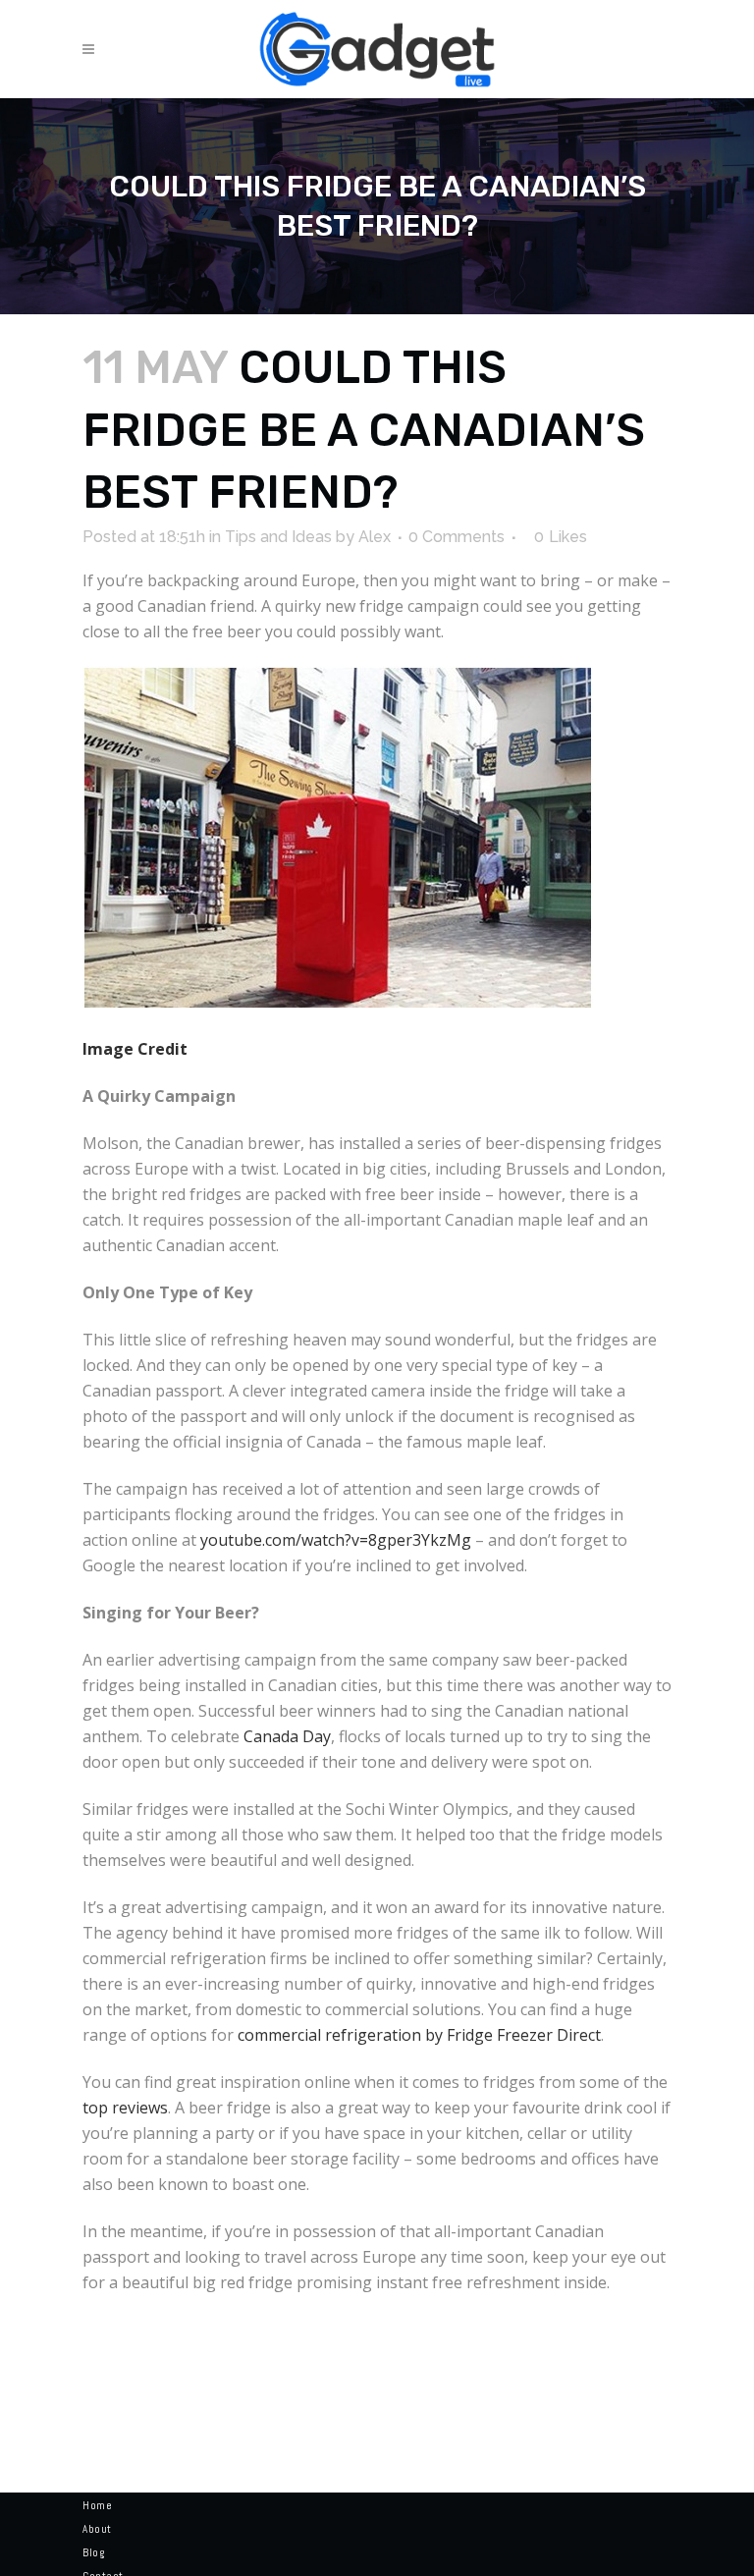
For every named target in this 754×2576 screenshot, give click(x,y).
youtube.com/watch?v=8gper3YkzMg (336, 1540)
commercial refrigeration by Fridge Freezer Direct (419, 2035)
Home (97, 2505)
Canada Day (287, 1736)
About (97, 2529)
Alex (375, 537)
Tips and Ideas (278, 537)
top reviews (125, 2108)
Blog (93, 2552)
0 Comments (457, 537)
